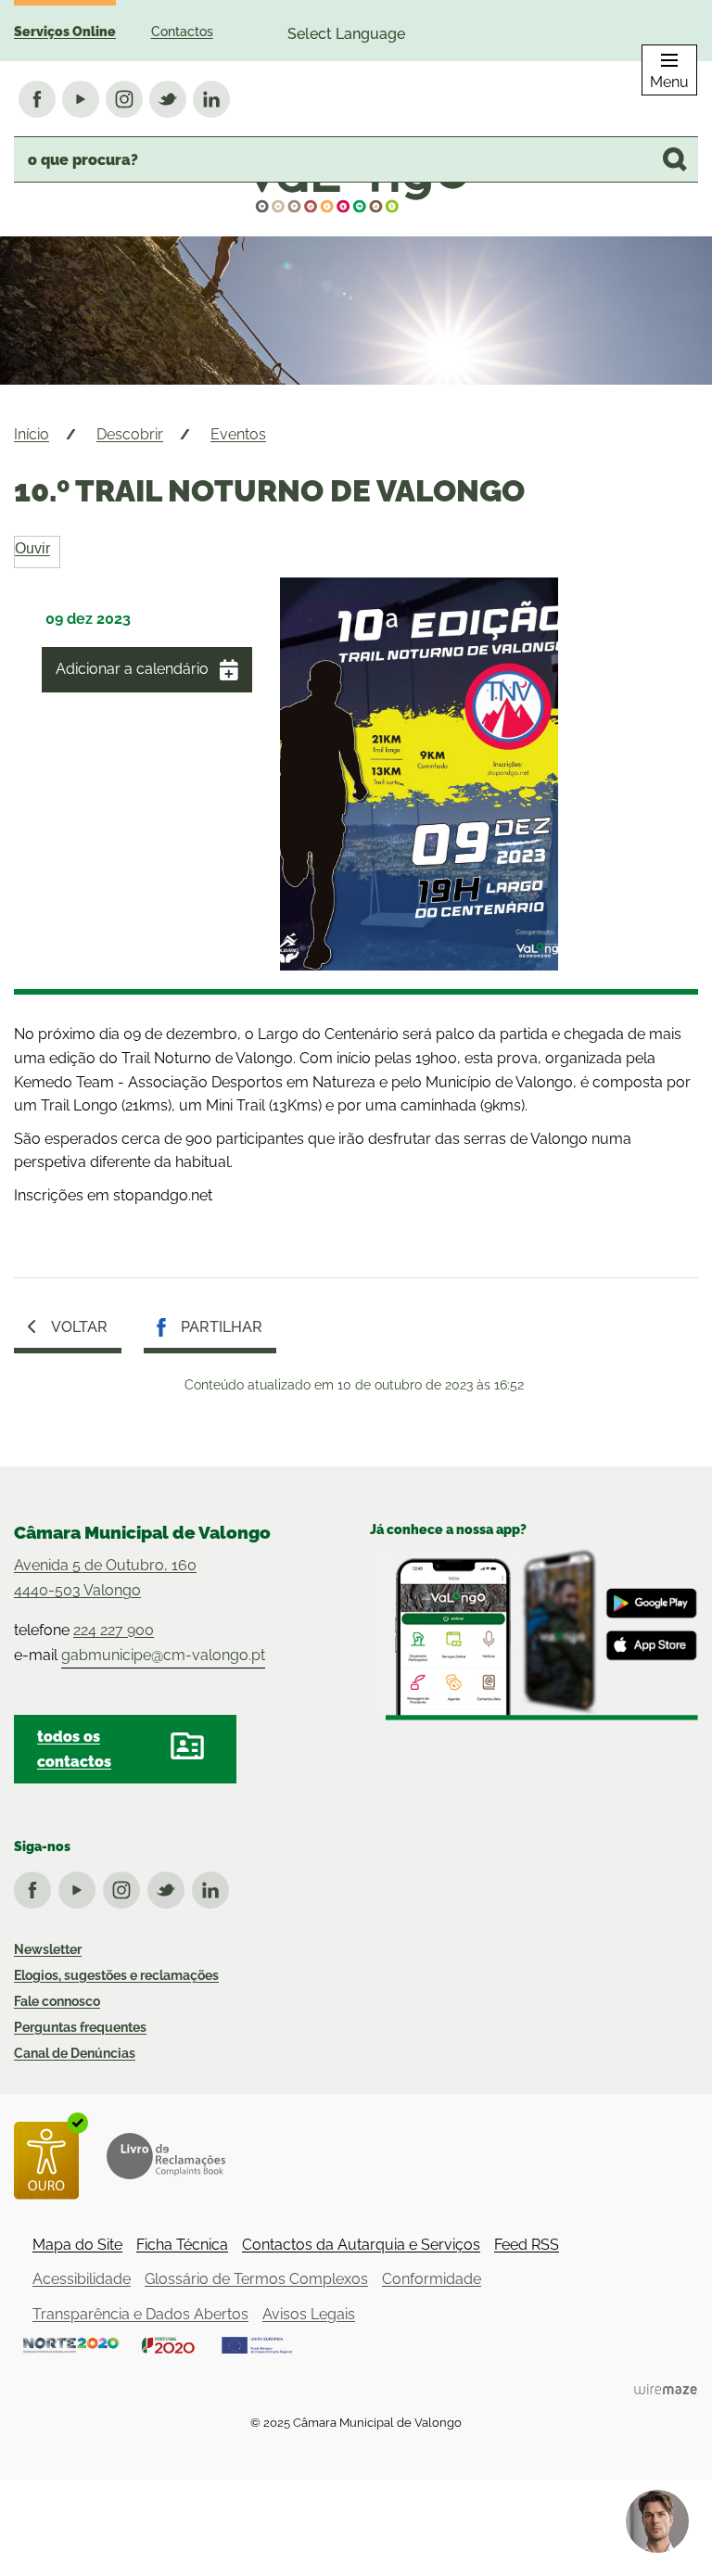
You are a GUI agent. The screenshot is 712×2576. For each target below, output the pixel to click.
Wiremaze (666, 2389)
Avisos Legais (309, 2314)
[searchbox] (356, 159)
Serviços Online (65, 32)
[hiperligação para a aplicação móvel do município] (534, 1634)
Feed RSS (527, 2245)
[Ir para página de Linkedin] (214, 1886)
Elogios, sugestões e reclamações (116, 1975)
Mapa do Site (77, 2245)
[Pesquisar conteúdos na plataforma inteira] (675, 159)
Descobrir (130, 434)
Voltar (79, 1327)
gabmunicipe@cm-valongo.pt (163, 1655)
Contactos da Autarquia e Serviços (361, 2245)
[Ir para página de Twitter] (170, 1886)
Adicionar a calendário (132, 669)
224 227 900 (114, 1630)
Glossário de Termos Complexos (256, 2279)
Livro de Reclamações (166, 2156)
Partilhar (222, 1327)
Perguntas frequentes (80, 2027)
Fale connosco (57, 2001)
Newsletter (48, 1949)
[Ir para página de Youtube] (81, 1886)
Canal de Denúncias (75, 2053)
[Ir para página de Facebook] (36, 1886)
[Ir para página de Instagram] (125, 1886)
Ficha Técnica (182, 2245)
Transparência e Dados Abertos (140, 2314)
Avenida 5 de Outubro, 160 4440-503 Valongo (105, 1578)
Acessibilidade (82, 2279)
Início (32, 434)
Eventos (238, 434)
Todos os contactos (74, 1749)
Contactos (182, 32)
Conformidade (432, 2279)
